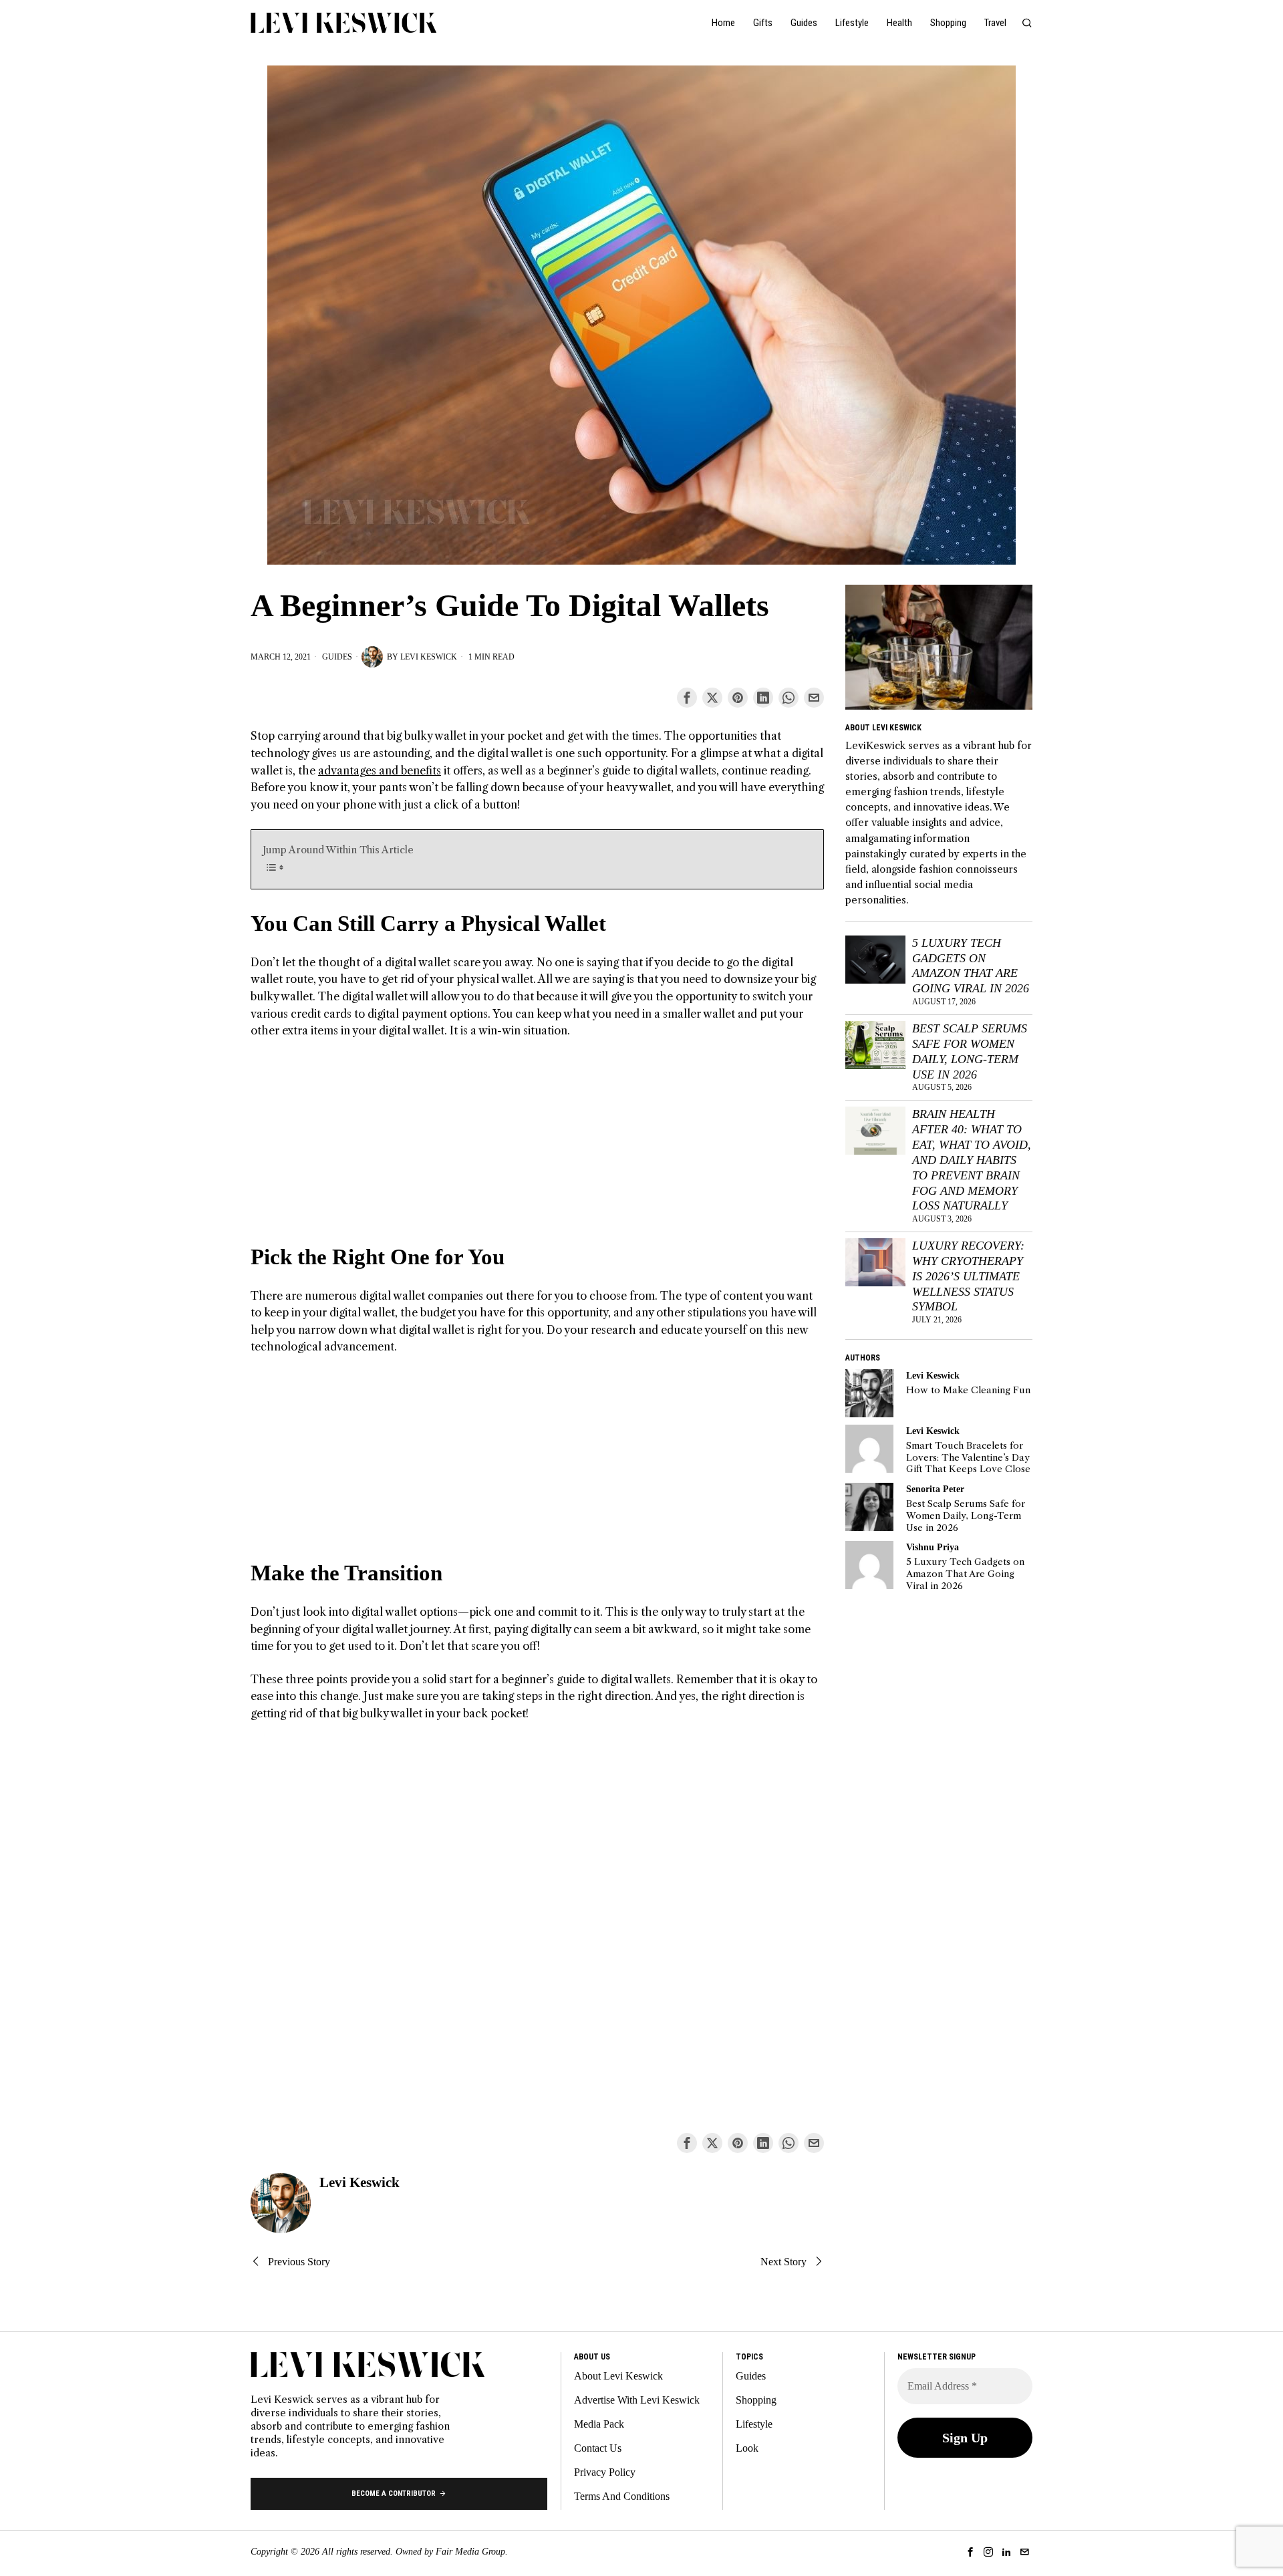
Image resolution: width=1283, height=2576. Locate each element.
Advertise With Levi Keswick (637, 2400)
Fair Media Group (470, 2552)
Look (747, 2448)
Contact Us (598, 2448)
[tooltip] (687, 698)
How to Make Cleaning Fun (968, 1390)
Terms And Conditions (622, 2496)
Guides (337, 657)
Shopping (756, 2400)
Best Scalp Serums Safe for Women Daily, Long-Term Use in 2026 (970, 1051)
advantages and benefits (380, 770)
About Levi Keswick (618, 2376)
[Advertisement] (537, 1149)
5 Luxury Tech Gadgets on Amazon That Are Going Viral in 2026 (971, 966)
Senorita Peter (935, 1489)
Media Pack (599, 2424)
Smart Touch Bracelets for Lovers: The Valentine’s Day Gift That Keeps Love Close (968, 1457)
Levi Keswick (429, 657)
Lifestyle (754, 2424)
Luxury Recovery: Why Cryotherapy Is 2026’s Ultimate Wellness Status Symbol (968, 1276)
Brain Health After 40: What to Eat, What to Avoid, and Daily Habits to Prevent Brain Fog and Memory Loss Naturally (972, 1160)
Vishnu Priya (933, 1547)
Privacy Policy (605, 2472)
